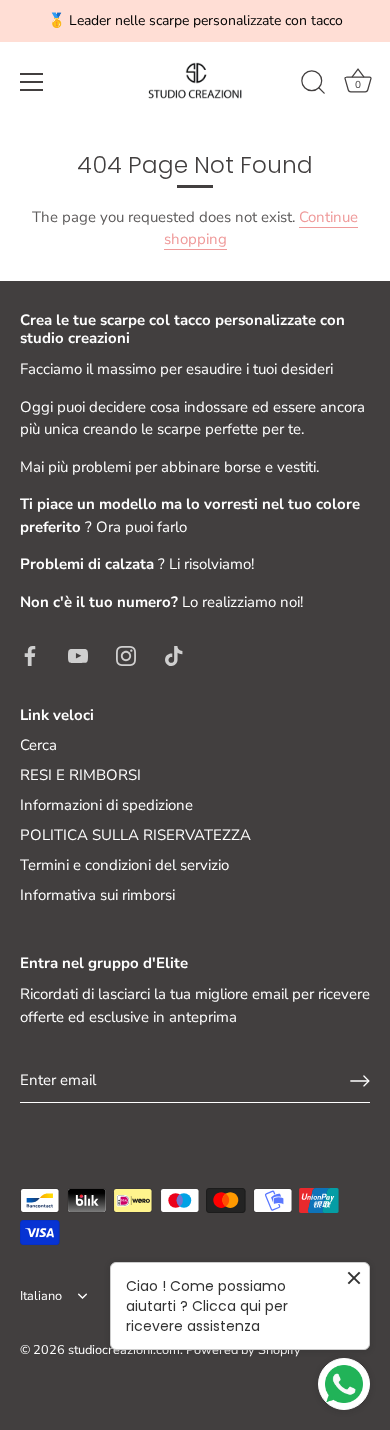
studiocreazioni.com (124, 1350)
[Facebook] (30, 654)
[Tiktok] (174, 654)
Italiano (41, 1297)
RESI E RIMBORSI (80, 775)
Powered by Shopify (243, 1350)
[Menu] (32, 82)
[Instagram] (126, 654)
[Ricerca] (313, 85)
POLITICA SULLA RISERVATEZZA (135, 835)
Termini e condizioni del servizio (124, 865)
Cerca (38, 745)
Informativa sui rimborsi (97, 895)
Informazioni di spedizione (106, 805)
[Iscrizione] (360, 1081)
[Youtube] (78, 654)
